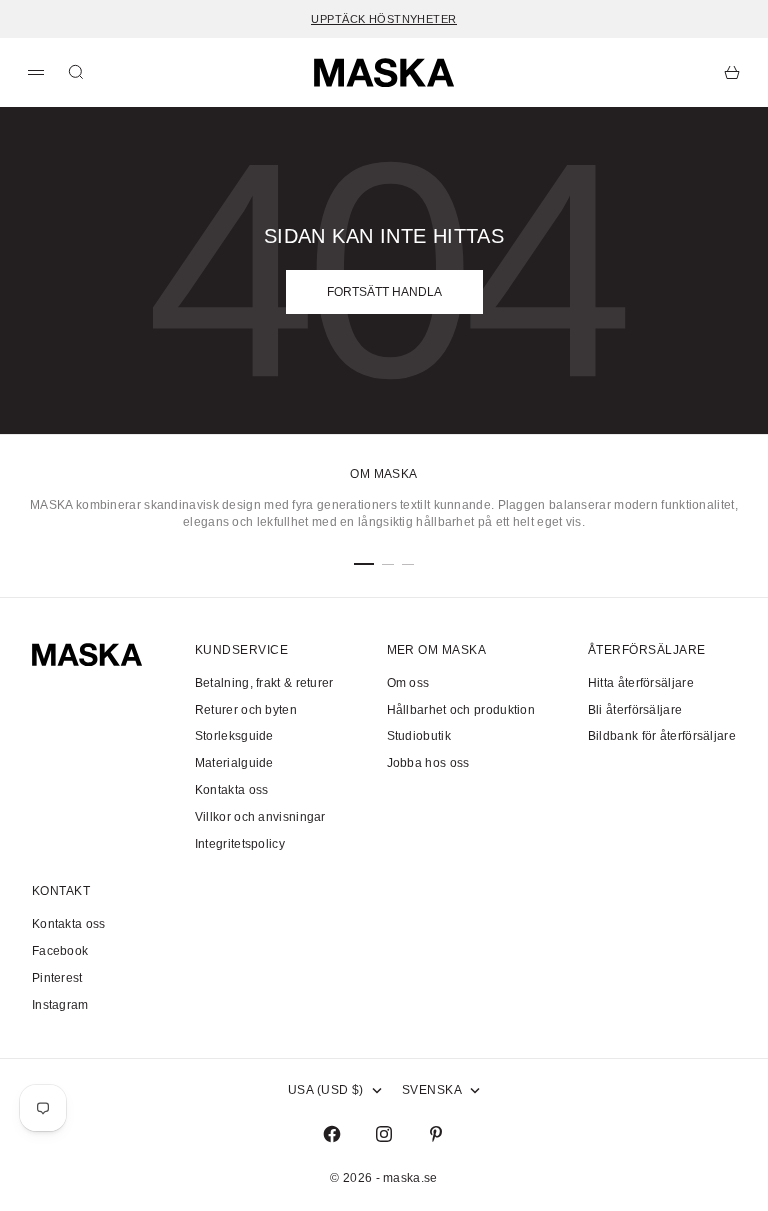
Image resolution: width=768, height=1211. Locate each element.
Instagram (60, 1005)
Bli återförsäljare (635, 710)
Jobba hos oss (428, 763)
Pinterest (57, 978)
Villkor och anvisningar (260, 817)
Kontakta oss (232, 790)
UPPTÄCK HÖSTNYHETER (383, 19)
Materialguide (234, 763)
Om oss (408, 683)
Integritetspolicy (240, 844)
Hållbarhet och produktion (461, 710)
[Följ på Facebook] (332, 1134)
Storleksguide (234, 736)
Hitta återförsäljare (641, 683)
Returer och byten (246, 710)
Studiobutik (419, 736)
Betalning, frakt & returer (264, 683)
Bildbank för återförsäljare (662, 736)
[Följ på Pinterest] (436, 1134)
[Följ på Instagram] (384, 1134)
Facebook (60, 951)
